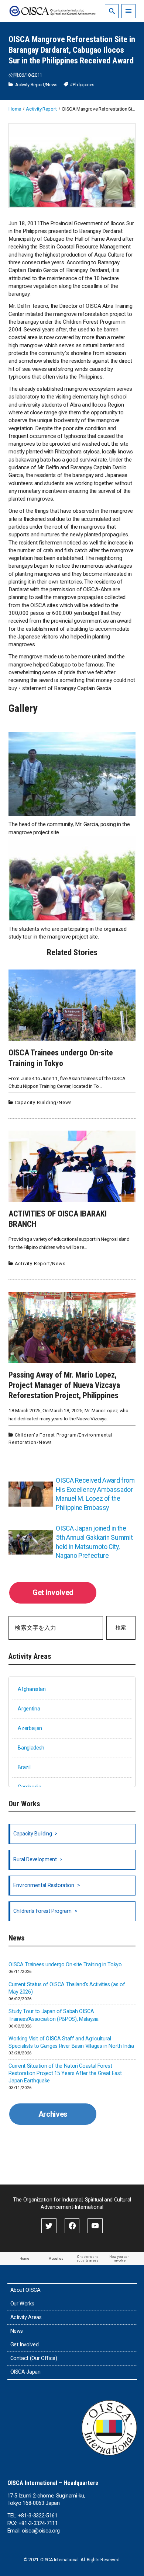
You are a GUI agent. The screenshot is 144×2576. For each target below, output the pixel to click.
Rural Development (35, 1860)
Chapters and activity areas (88, 2258)
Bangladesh (31, 1748)
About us (56, 2258)
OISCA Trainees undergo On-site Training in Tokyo (65, 1965)
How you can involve (119, 2258)
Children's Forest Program (46, 1435)
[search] (112, 11)
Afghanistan (32, 1689)
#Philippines (82, 85)
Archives (53, 2114)
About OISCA (25, 2290)
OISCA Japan (25, 2372)
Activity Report (30, 85)
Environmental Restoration (44, 1885)
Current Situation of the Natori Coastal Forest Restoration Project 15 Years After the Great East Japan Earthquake (65, 2073)
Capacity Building (36, 1102)
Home (24, 2258)
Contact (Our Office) (34, 2358)
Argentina (29, 1709)
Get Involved (53, 1592)
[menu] (128, 11)
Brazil (24, 1767)
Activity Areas (26, 2317)
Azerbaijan (30, 1728)
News (52, 85)
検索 (121, 1628)
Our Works (22, 2304)
